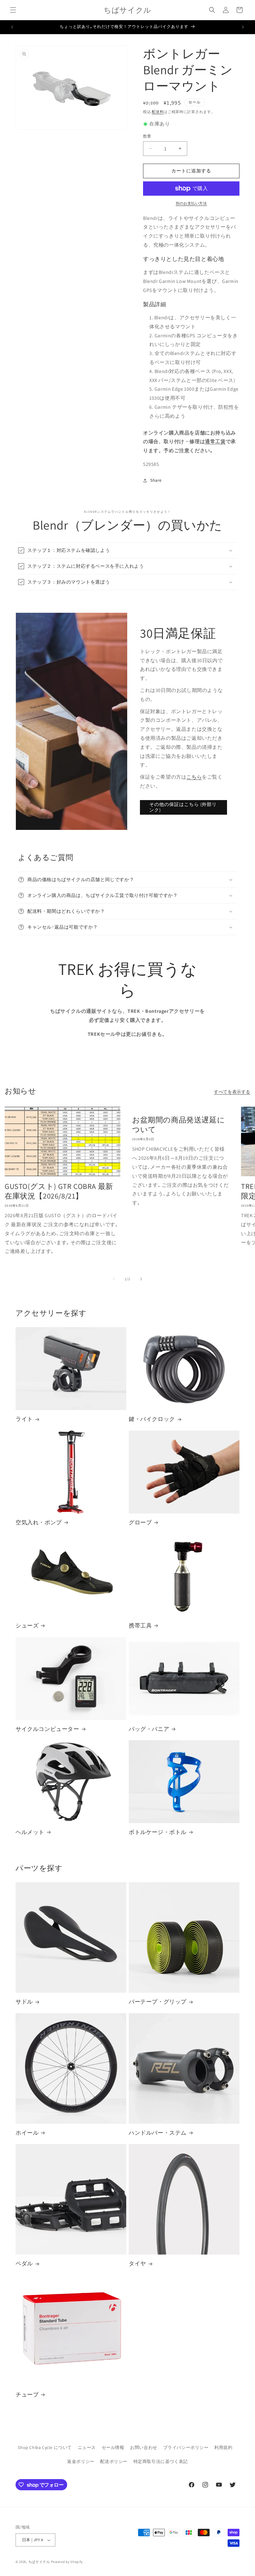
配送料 (158, 112)
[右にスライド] (141, 1279)
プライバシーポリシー (186, 2447)
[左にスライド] (114, 1279)
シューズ (27, 1625)
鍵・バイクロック (152, 1419)
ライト (24, 1419)
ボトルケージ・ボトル (158, 1832)
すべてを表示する (232, 1092)
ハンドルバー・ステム (158, 2133)
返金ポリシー (81, 2461)
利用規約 (223, 2447)
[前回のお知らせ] (12, 27)
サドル (24, 2002)
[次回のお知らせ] (243, 27)
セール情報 (113, 2447)
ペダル (24, 2263)
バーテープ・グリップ (158, 2002)
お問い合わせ (144, 2447)
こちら (194, 777)
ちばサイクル (39, 2562)
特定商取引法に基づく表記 (161, 2461)
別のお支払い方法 (191, 203)
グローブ (140, 1522)
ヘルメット (30, 1832)
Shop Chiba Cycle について (45, 2447)
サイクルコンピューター (47, 1729)
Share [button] (156, 480)
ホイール (27, 2133)
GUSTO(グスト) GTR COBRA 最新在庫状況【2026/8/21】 (59, 1191)
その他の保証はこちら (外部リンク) (183, 807)
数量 (147, 136)
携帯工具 (140, 1625)
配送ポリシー (114, 2461)
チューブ (27, 2394)
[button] (13, 10)
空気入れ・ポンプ (39, 1522)
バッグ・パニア (149, 1729)
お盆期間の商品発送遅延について (178, 1125)
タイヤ (137, 2263)
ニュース (87, 2447)
